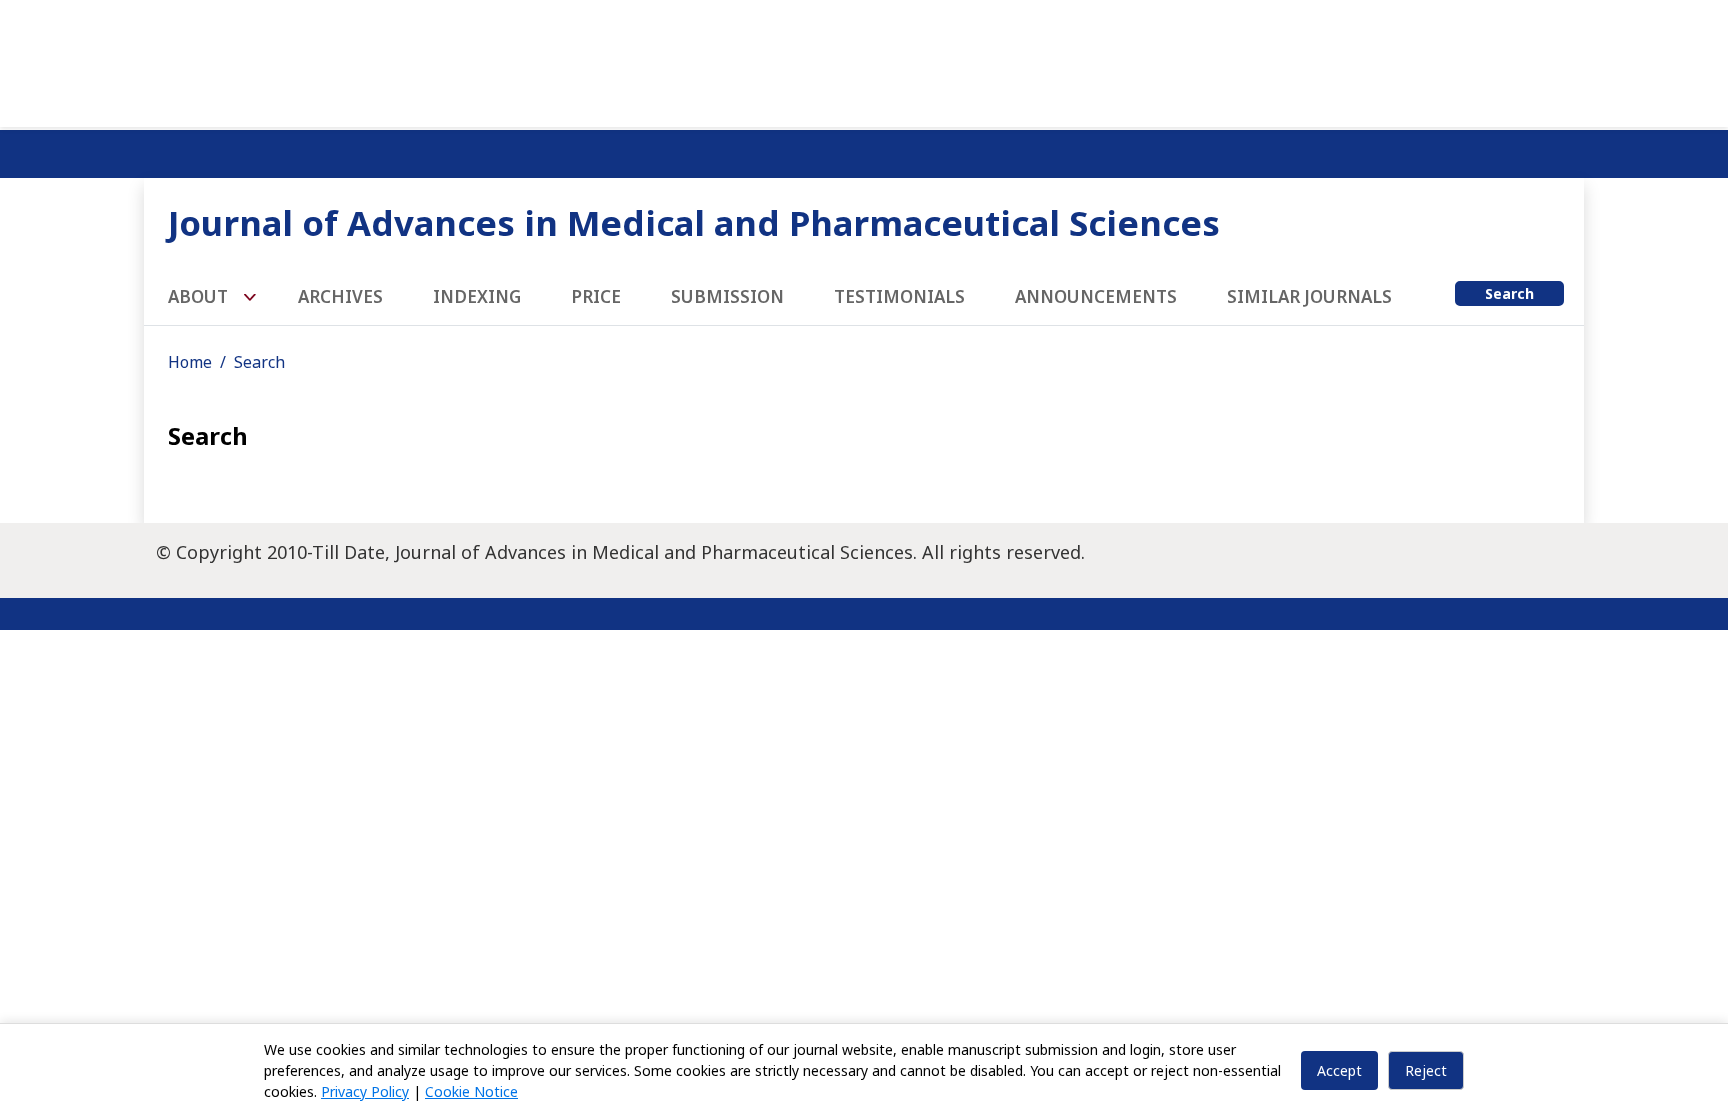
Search (1509, 293)
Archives (340, 296)
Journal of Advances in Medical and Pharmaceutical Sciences (694, 222)
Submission (727, 296)
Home (190, 362)
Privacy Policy (365, 1091)
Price (596, 296)
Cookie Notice (471, 1091)
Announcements (1096, 296)
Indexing (477, 296)
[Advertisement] (864, 60)
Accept (1339, 1070)
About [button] (200, 296)
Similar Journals (1309, 296)
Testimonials (899, 296)
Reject (1426, 1070)
